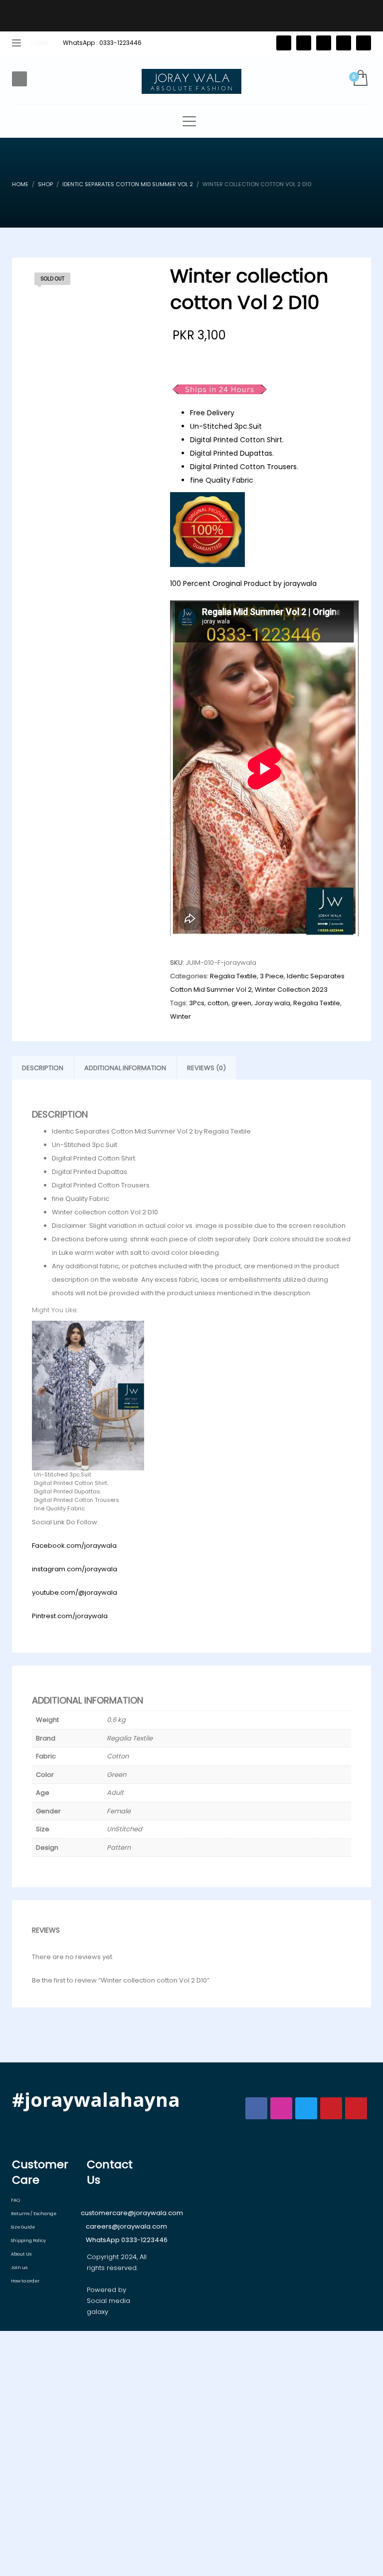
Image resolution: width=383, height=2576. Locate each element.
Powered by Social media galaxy (108, 2301)
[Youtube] (364, 43)
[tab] (43, 1068)
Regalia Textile (233, 976)
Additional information (125, 1068)
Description (43, 1068)
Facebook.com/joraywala (74, 1546)
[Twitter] (284, 43)
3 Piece (272, 976)
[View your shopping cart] (360, 79)
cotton (218, 1003)
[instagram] (344, 43)
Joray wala (272, 1003)
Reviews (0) (206, 1068)
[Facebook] (304, 43)
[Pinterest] (324, 43)
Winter (181, 1016)
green (241, 1003)
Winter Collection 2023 (291, 990)
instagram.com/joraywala (75, 1569)
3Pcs (197, 1003)
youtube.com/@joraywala (75, 1592)
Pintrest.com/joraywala (70, 1616)
